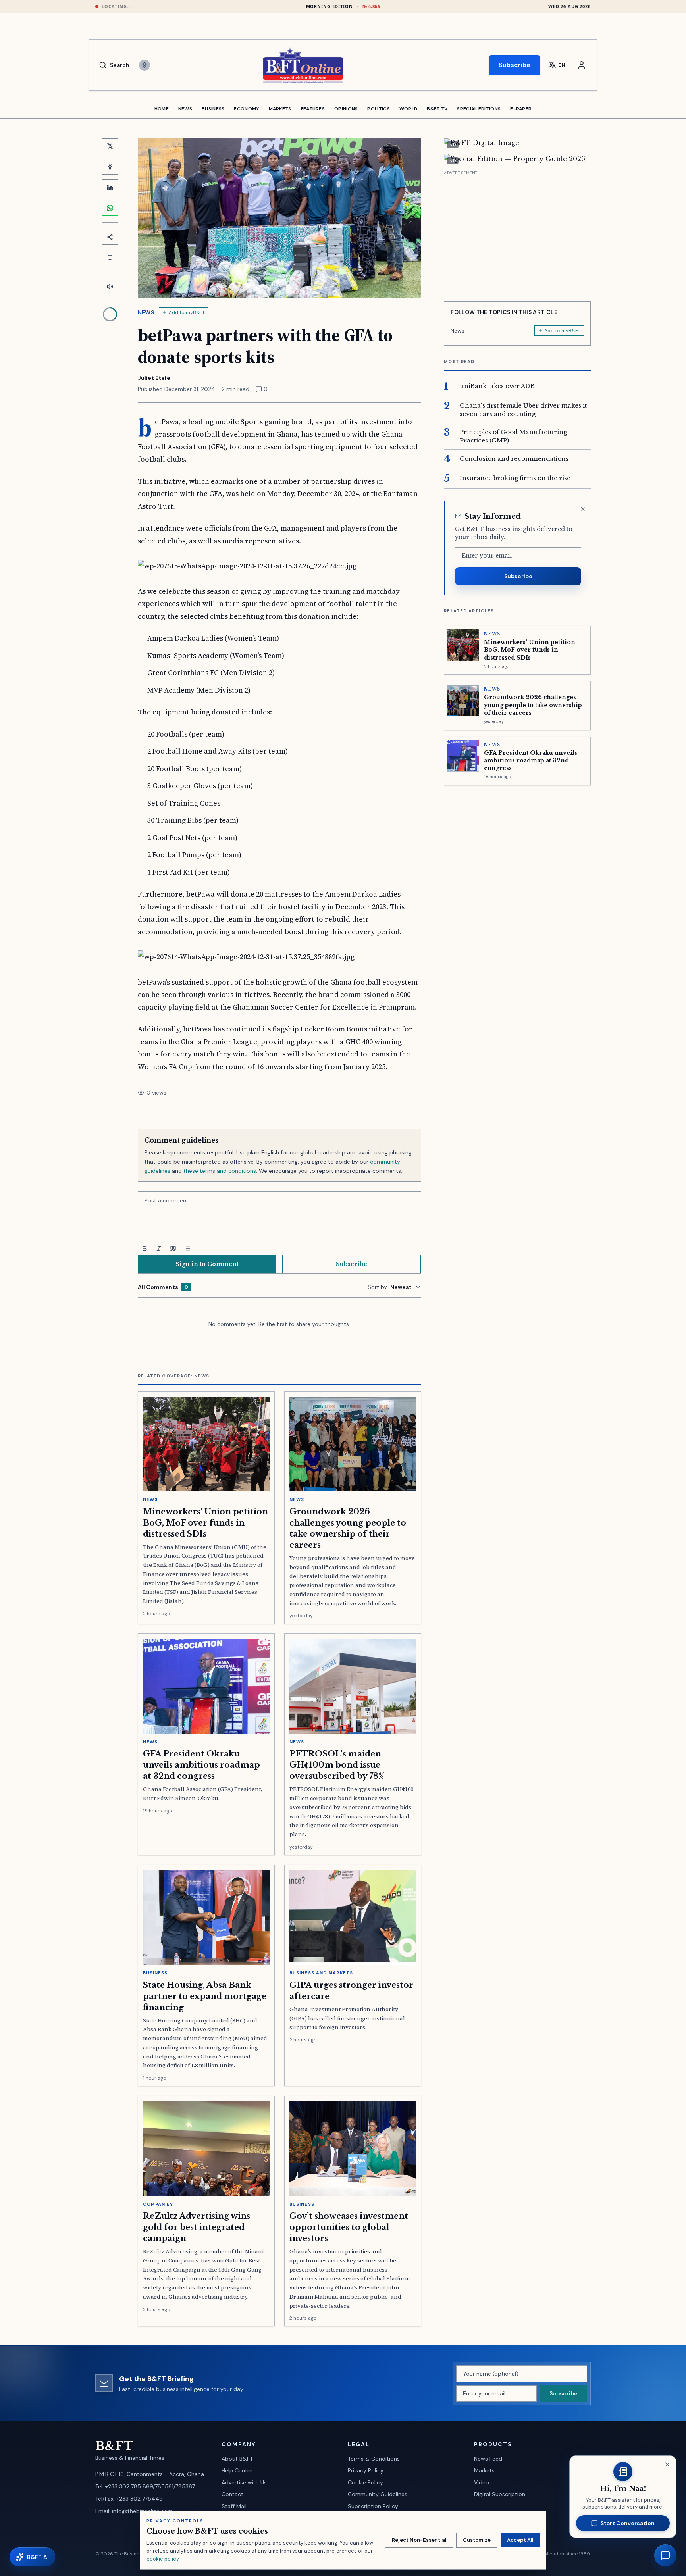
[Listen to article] (110, 287)
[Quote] (173, 1249)
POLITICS (378, 109)
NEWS (185, 109)
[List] (187, 1249)
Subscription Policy (373, 2506)
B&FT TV (437, 109)
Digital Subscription (500, 2494)
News (146, 312)
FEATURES (313, 109)
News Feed (488, 2459)
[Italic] (159, 1249)
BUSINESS (213, 109)
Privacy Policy (366, 2470)
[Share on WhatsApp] (110, 208)
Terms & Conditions (374, 2459)
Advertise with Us (244, 2482)
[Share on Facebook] (110, 167)
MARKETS (280, 109)
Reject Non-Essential (419, 2540)
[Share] (110, 237)
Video (482, 2482)
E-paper (521, 109)
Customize (477, 2540)
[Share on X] (110, 146)
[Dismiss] (583, 509)
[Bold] (145, 1249)
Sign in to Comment (207, 1264)
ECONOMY (246, 109)
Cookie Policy (365, 2482)
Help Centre (237, 2470)
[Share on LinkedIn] (110, 187)
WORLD (409, 109)
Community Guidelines (378, 2494)
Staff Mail (234, 2506)
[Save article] (110, 258)
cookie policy (163, 2559)
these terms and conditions (220, 1171)
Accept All (520, 2540)
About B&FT (237, 2459)
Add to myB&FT (187, 312)
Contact (232, 2494)
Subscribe (514, 65)
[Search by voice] (145, 65)
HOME (162, 109)
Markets (484, 2470)
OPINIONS (346, 109)
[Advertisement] (517, 233)
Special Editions (479, 109)
